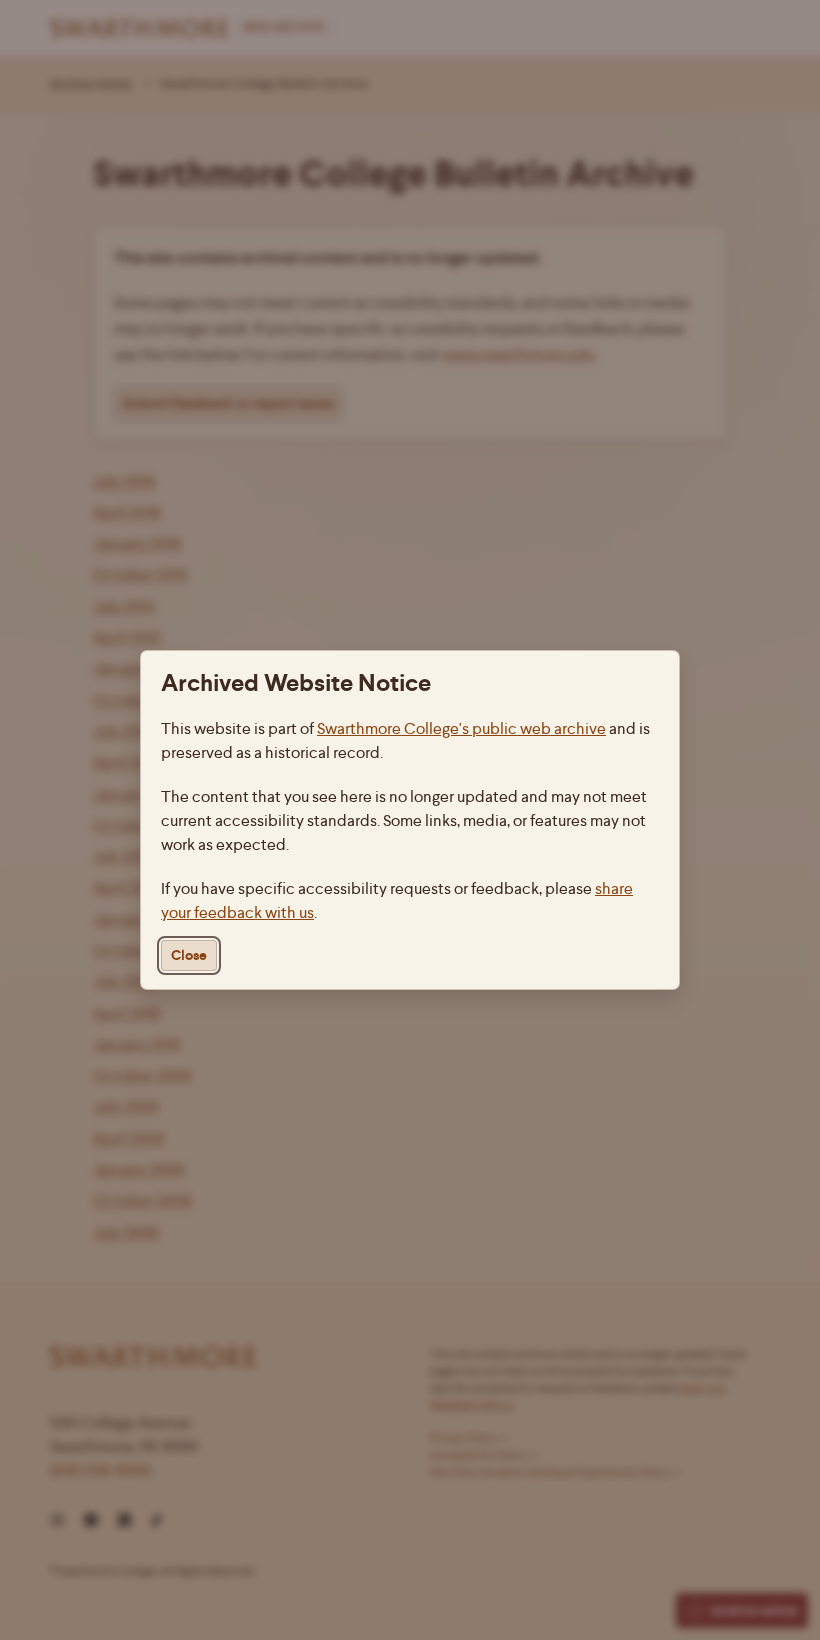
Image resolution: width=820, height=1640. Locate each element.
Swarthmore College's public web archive (461, 728)
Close (189, 955)
